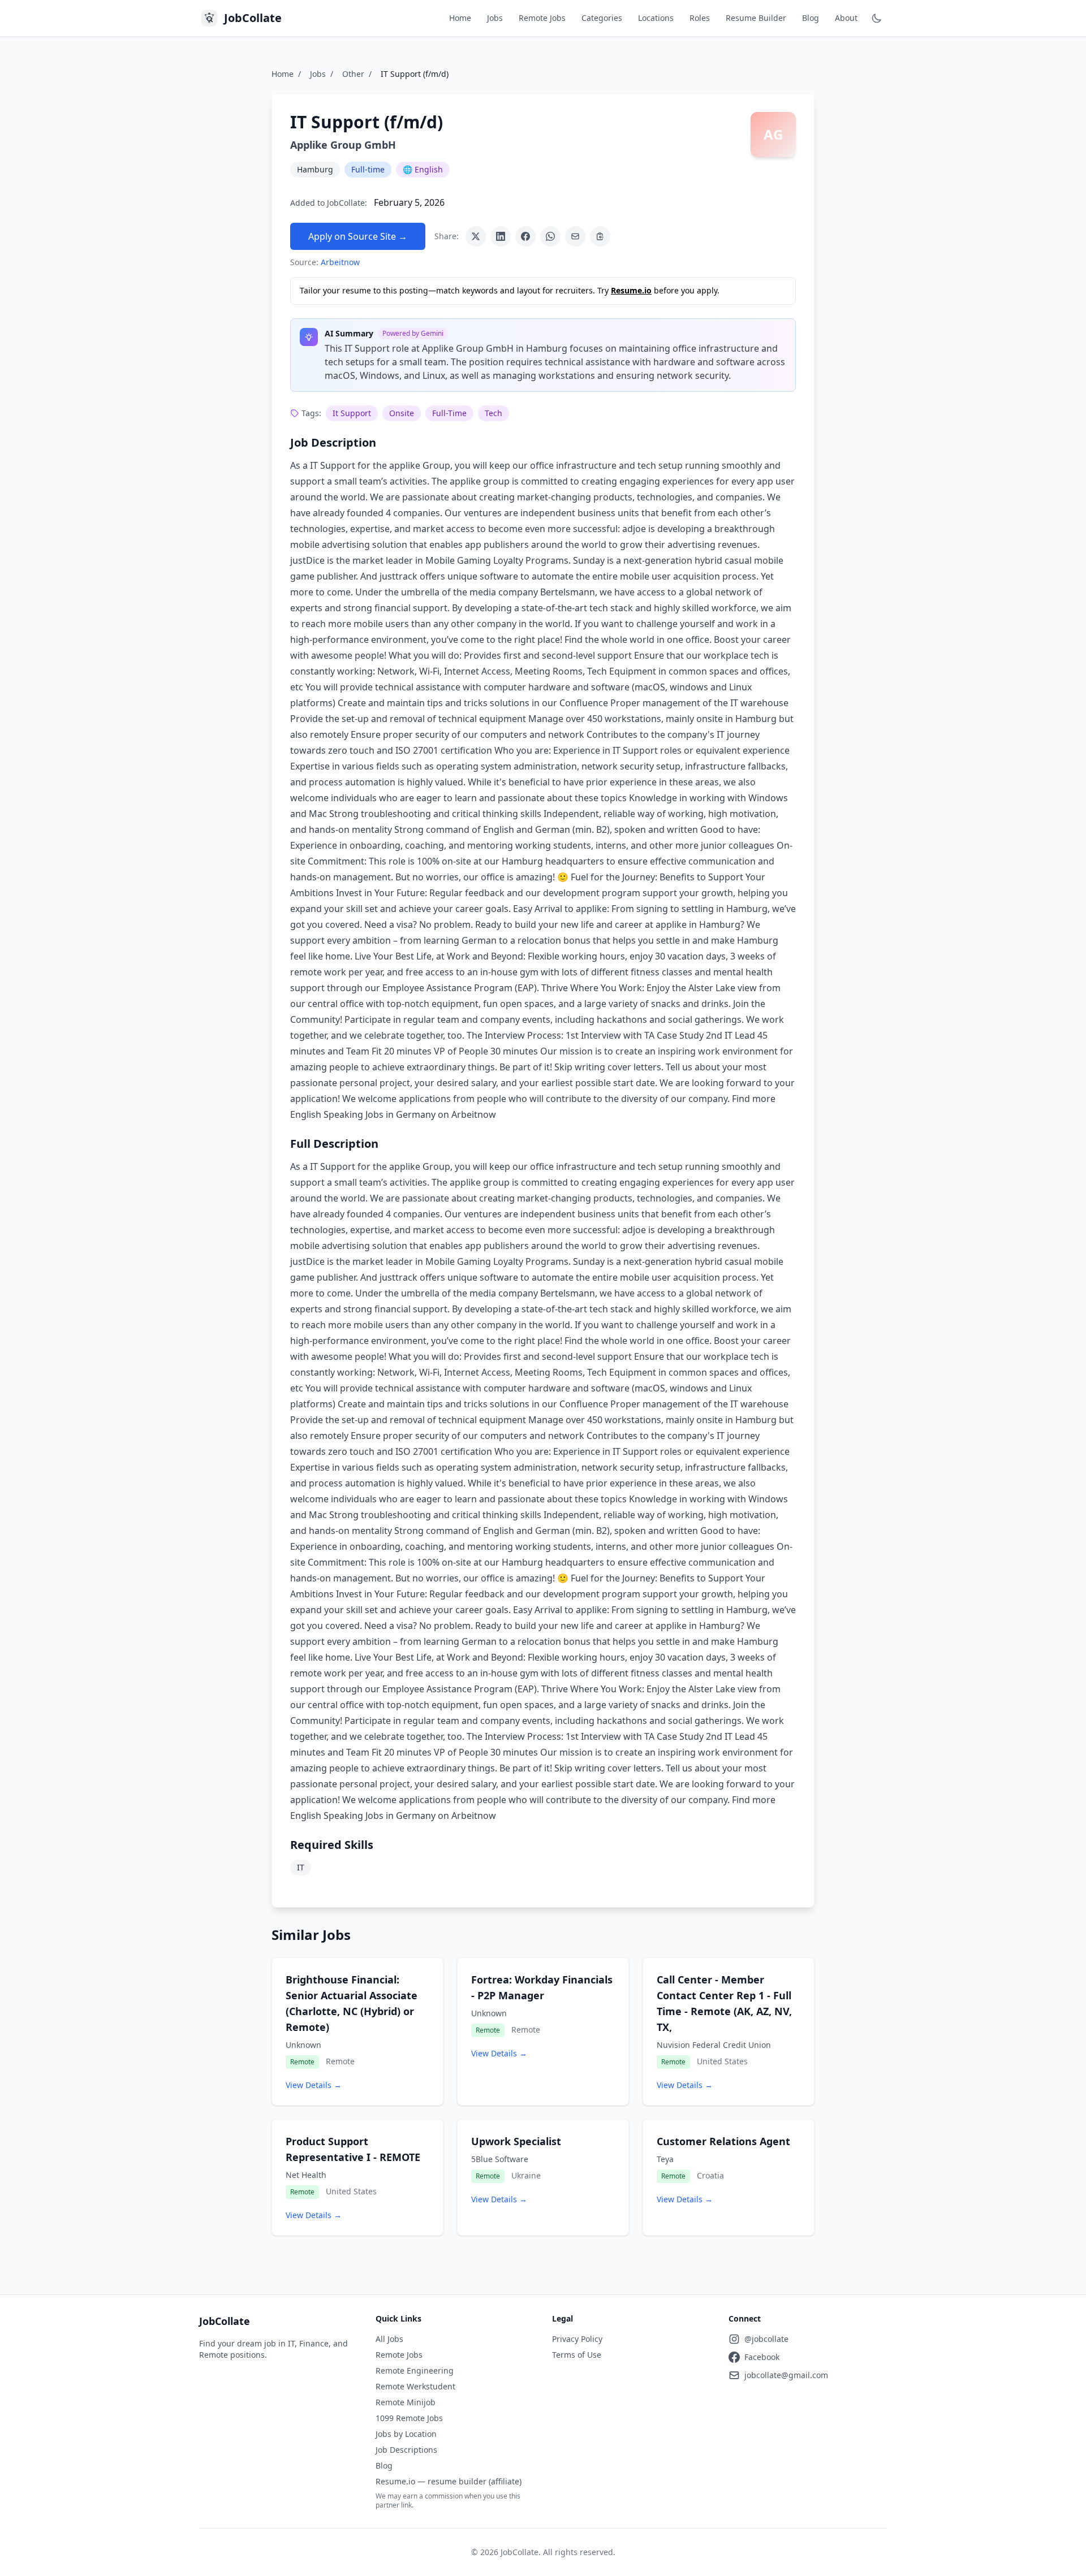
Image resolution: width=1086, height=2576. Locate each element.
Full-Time (449, 413)
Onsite (402, 413)
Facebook (762, 2357)
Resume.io (631, 290)
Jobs (495, 18)
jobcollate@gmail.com (786, 2375)
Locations (656, 18)
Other (353, 74)
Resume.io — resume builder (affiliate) (449, 2481)
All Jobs (389, 2339)
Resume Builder (756, 18)
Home (460, 18)
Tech (494, 413)
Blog (811, 18)
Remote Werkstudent (415, 2386)
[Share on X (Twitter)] (476, 236)
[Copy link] (600, 236)
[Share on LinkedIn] (501, 236)
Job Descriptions (406, 2450)
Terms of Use (577, 2355)
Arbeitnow (340, 262)
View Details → (314, 2085)
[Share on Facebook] (525, 236)
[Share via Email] (575, 236)
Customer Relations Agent (723, 2141)
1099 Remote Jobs (409, 2418)
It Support (352, 413)
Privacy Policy (577, 2339)
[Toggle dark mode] (877, 18)
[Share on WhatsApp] (550, 236)
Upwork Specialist (516, 2141)
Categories (602, 18)
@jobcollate (766, 2339)
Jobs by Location (406, 2434)
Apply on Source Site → (358, 236)
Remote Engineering (415, 2370)
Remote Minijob (406, 2402)
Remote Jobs (542, 18)
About (846, 18)
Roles (700, 18)
